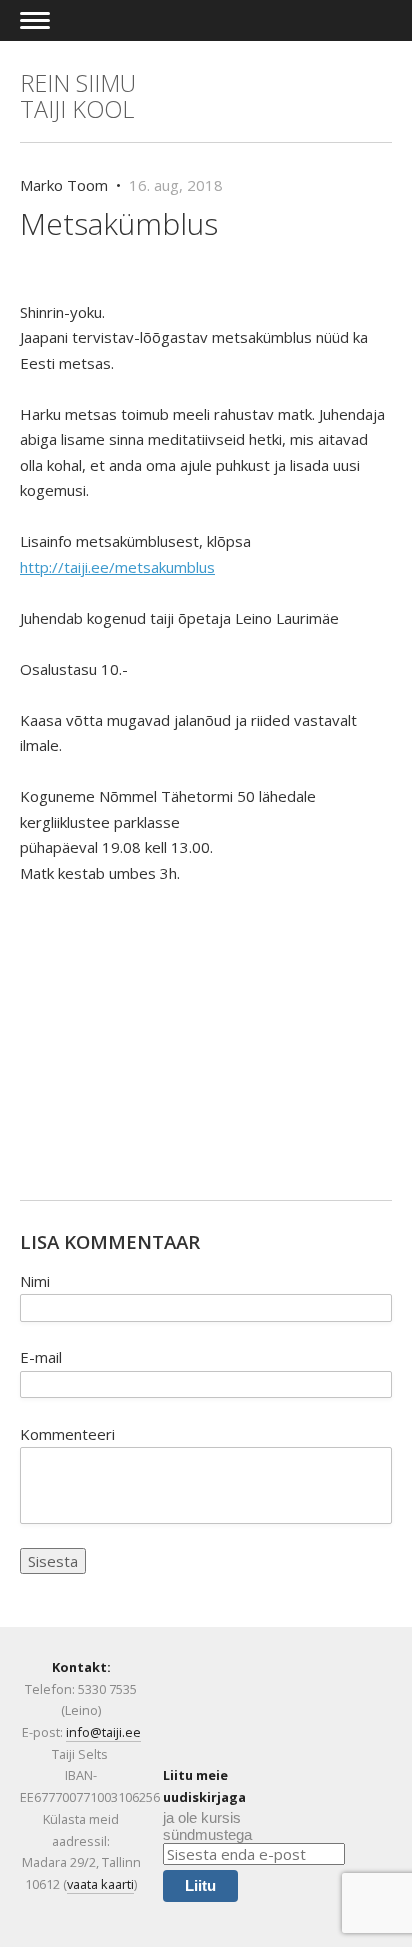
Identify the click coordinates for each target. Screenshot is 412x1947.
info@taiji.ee (103, 1732)
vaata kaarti (100, 1884)
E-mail (41, 1357)
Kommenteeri (67, 1434)
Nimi (35, 1281)
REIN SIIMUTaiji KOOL (78, 96)
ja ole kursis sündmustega (207, 1826)
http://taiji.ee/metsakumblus (117, 567)
